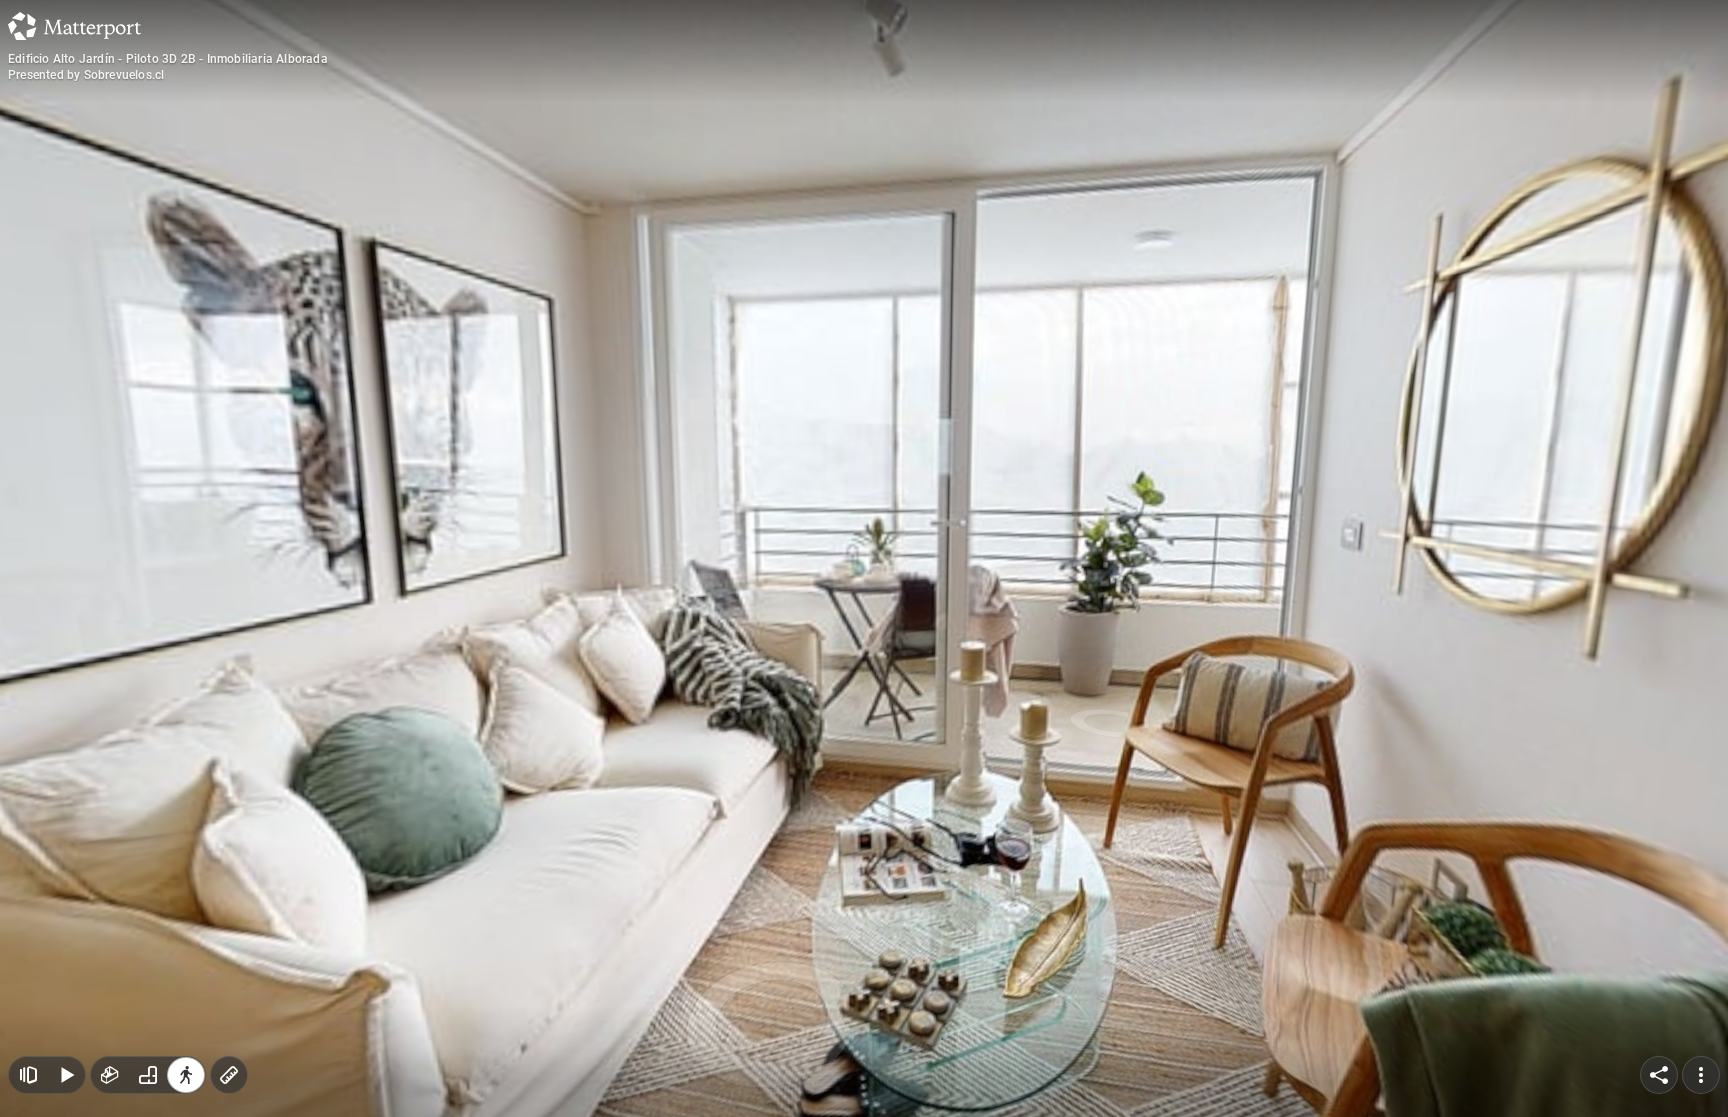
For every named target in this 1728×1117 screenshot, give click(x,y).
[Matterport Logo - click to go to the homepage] (74, 26)
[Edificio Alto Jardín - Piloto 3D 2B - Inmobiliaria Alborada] (864, 558)
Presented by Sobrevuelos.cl (86, 75)
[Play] (66, 1075)
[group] (148, 1075)
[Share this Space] (1659, 1075)
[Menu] (1701, 1075)
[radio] (110, 1075)
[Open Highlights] (28, 1075)
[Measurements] (229, 1075)
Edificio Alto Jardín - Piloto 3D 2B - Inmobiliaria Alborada (168, 59)
